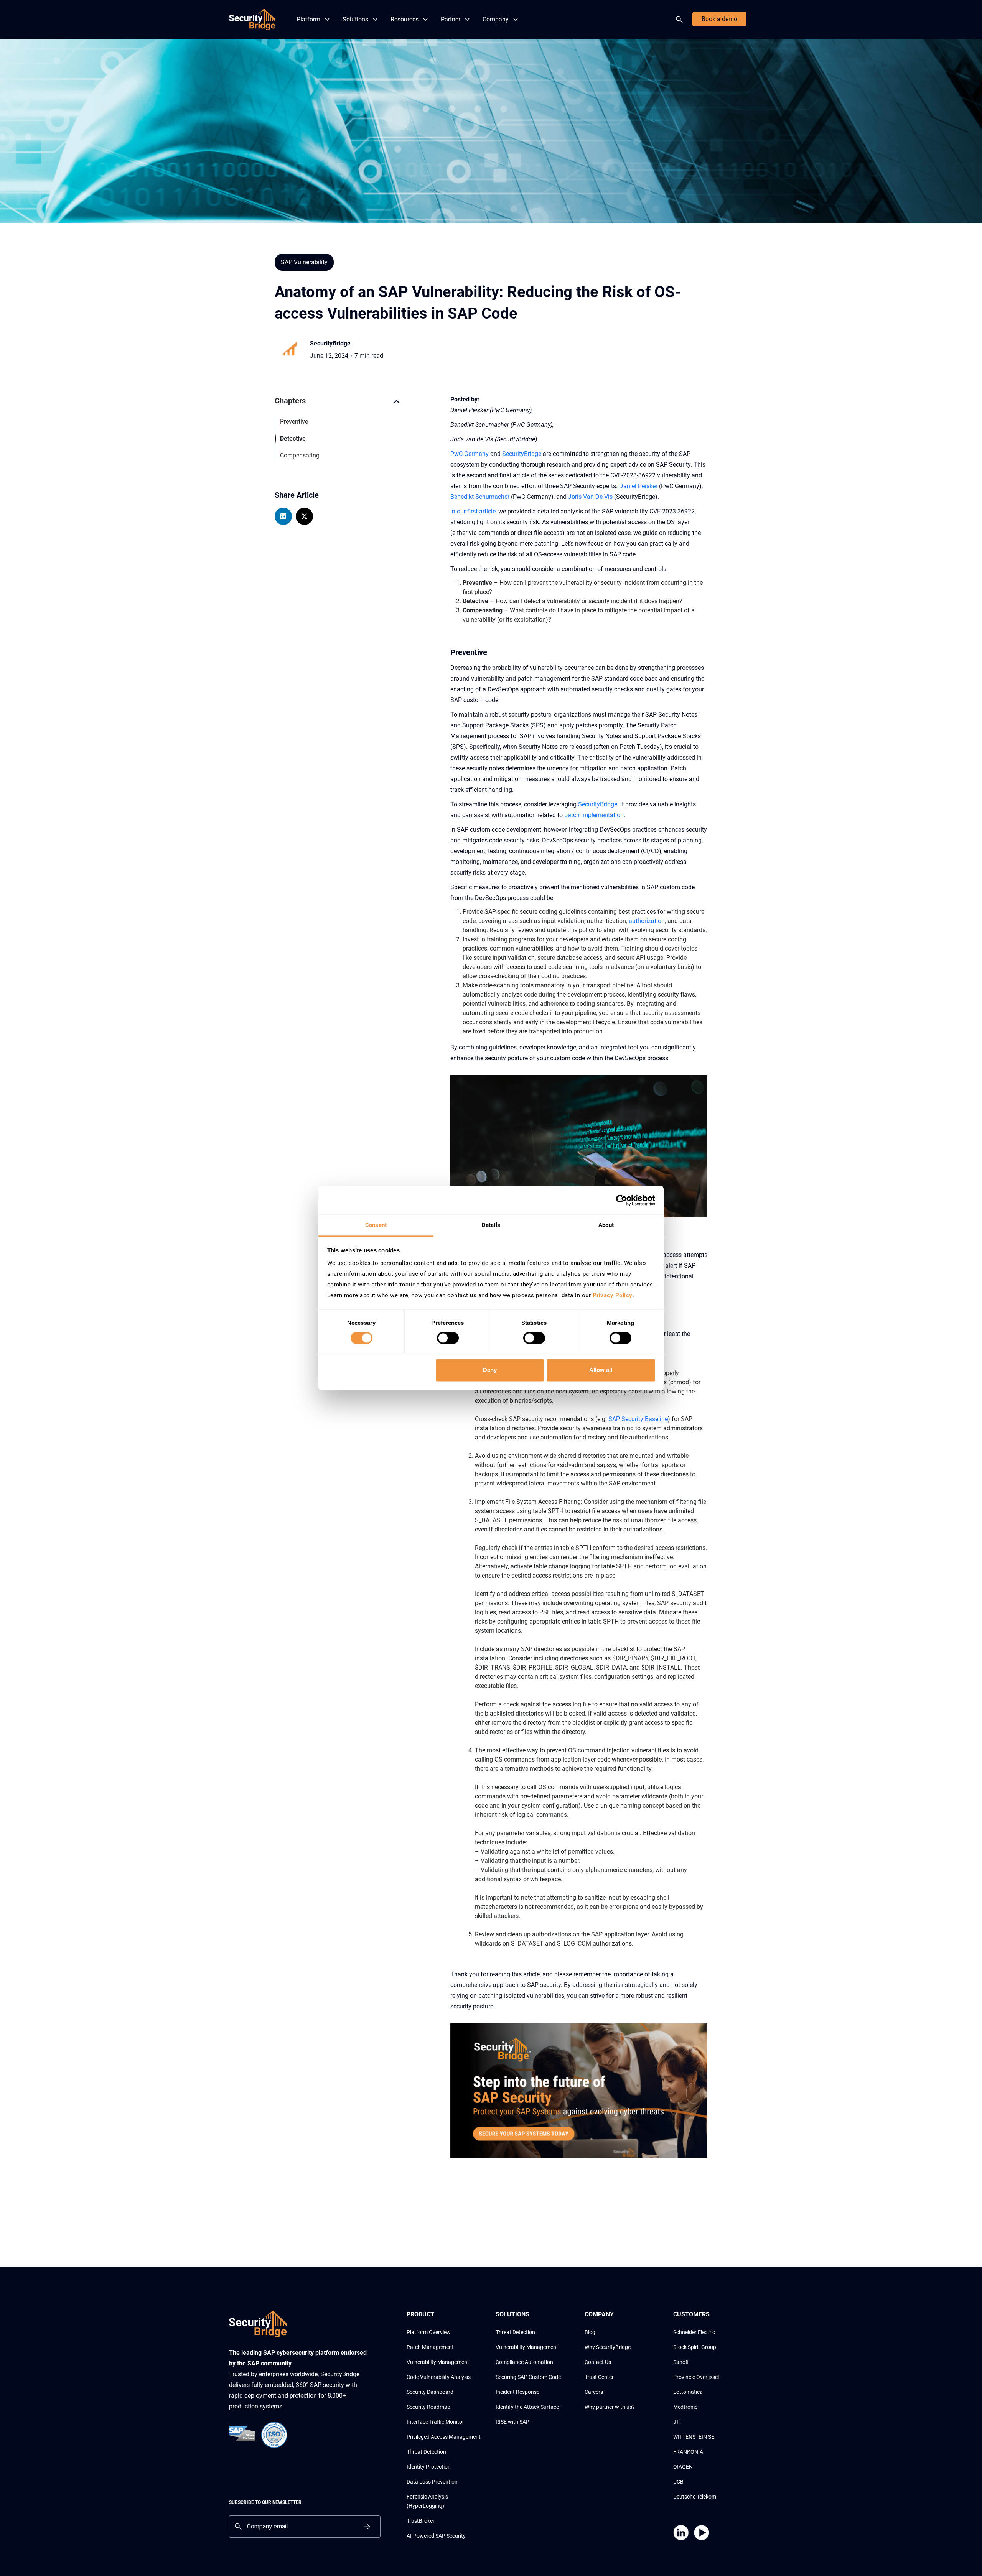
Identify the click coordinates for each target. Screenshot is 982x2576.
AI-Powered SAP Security (436, 2536)
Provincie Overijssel (696, 2377)
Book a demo (719, 19)
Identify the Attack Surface (527, 2407)
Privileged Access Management (444, 2437)
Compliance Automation (524, 2362)
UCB (678, 2482)
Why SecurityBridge (608, 2347)
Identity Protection (429, 2467)
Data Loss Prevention (432, 2482)
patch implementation (594, 815)
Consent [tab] (376, 1225)
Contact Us (598, 2362)
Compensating (300, 455)
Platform (308, 19)
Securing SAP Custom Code (528, 2377)
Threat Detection (426, 2452)
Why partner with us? (610, 2407)
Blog (590, 2332)
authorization (647, 921)
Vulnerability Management (438, 2362)
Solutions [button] (355, 19)
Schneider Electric (694, 2332)
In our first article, (474, 511)
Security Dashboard (430, 2392)
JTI (677, 2422)
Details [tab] (491, 1225)
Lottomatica (688, 2392)
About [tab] (606, 1225)
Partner (451, 19)
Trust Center (599, 2377)
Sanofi (681, 2362)
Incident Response (517, 2392)
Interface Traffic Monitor (435, 2422)
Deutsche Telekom (695, 2497)
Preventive (294, 422)
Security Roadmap (428, 2407)
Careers (594, 2392)
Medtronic (685, 2407)
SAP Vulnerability (304, 262)
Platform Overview (429, 2332)
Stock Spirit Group (695, 2347)
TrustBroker (421, 2521)
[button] (397, 405)
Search (681, 20)
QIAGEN (683, 2467)
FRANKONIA (688, 2452)
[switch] (448, 1338)
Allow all (601, 1370)
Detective (293, 438)
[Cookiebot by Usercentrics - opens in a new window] (622, 1200)
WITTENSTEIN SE (694, 2437)
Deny (490, 1370)
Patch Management (430, 2347)
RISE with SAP (512, 2422)
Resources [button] (404, 19)
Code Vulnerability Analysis (439, 2377)
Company (496, 19)
